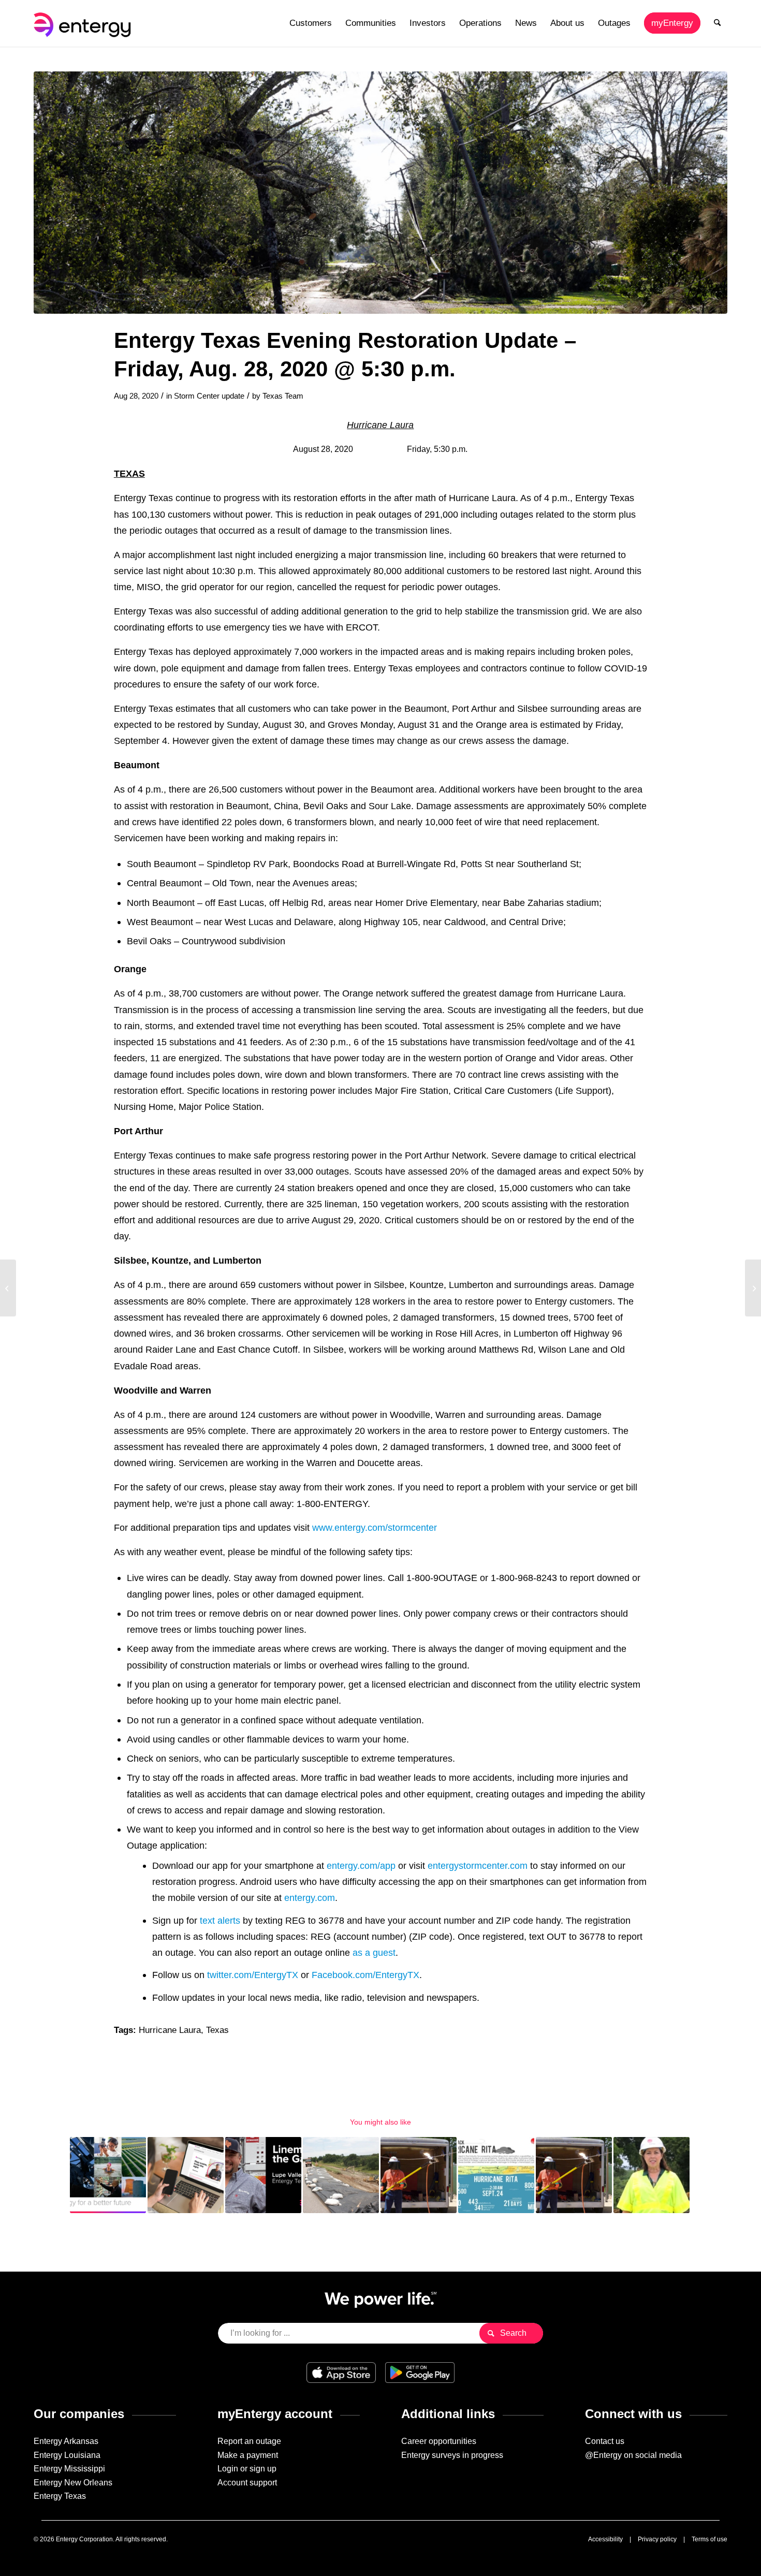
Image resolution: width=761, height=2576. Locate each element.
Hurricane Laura (170, 2030)
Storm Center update (209, 396)
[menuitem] (311, 23)
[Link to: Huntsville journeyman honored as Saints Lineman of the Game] (263, 2175)
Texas (217, 2030)
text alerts (220, 1920)
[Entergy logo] (84, 23)
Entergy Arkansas (66, 2441)
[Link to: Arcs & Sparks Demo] (574, 2175)
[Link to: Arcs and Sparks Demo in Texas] (419, 2175)
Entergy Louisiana (67, 2455)
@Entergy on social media (633, 2455)
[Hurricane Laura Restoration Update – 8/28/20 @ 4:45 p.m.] (8, 1288)
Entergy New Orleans (73, 2483)
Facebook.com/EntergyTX (365, 1975)
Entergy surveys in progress (452, 2455)
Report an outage (249, 2441)
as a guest (374, 1952)
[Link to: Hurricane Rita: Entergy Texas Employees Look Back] (496, 2175)
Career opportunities (439, 2441)
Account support (247, 2483)
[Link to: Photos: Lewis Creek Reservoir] (341, 2175)
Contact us (605, 2441)
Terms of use (709, 2539)
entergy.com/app (361, 1865)
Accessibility (605, 2539)
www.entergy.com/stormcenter (375, 1527)
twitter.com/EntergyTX (253, 1975)
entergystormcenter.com (478, 1865)
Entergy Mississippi (69, 2469)
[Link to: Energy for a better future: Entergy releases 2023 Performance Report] (108, 2175)
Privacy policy (657, 2539)
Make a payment (248, 2455)
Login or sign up (247, 2469)
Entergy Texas (60, 2496)
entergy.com (310, 1898)
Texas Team (283, 396)
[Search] (717, 23)
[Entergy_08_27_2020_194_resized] (380, 193)
